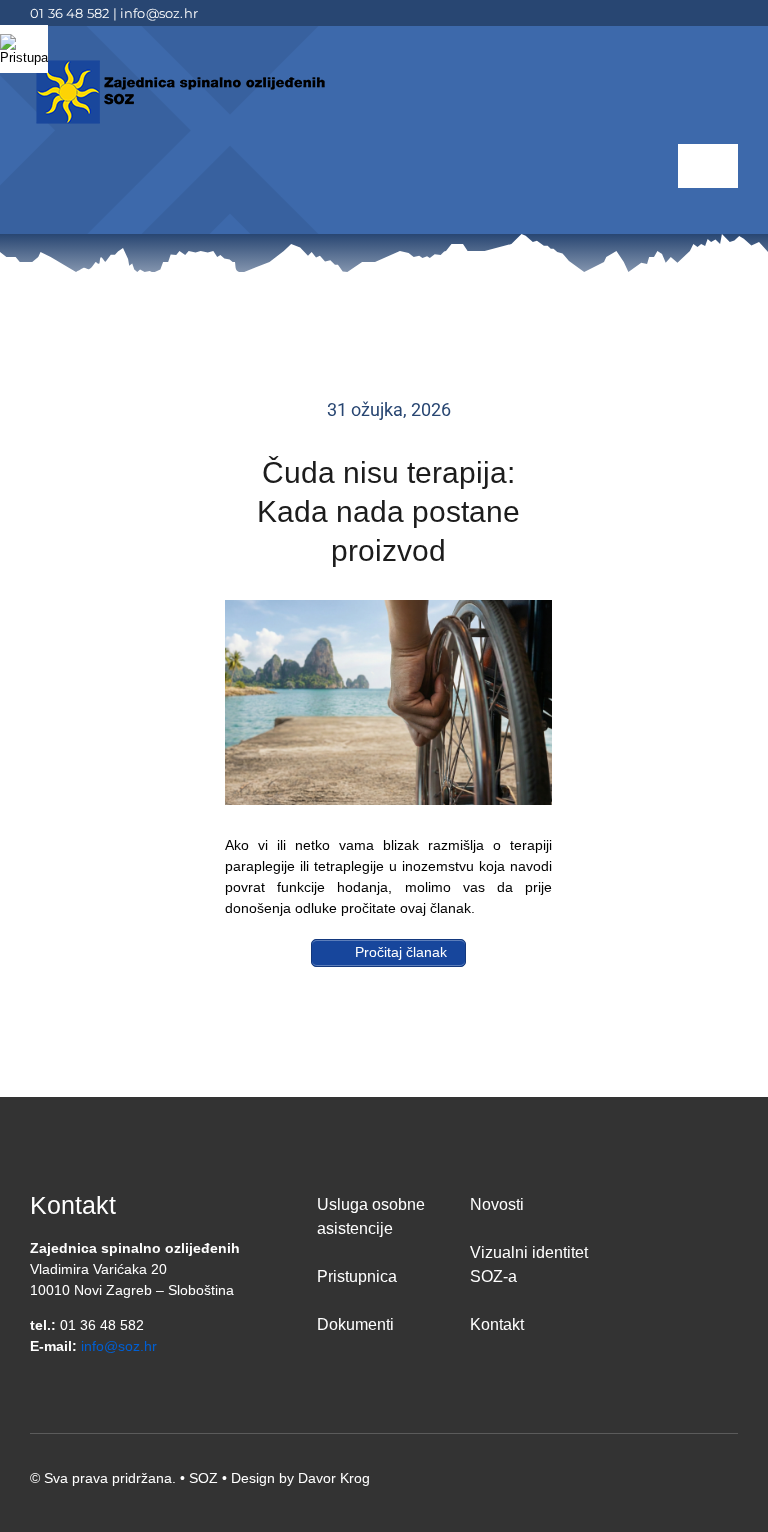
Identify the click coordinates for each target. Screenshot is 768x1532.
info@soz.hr (159, 13)
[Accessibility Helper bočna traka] (24, 49)
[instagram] (732, 13)
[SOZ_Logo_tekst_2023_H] (180, 63)
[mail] (700, 13)
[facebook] (668, 13)
